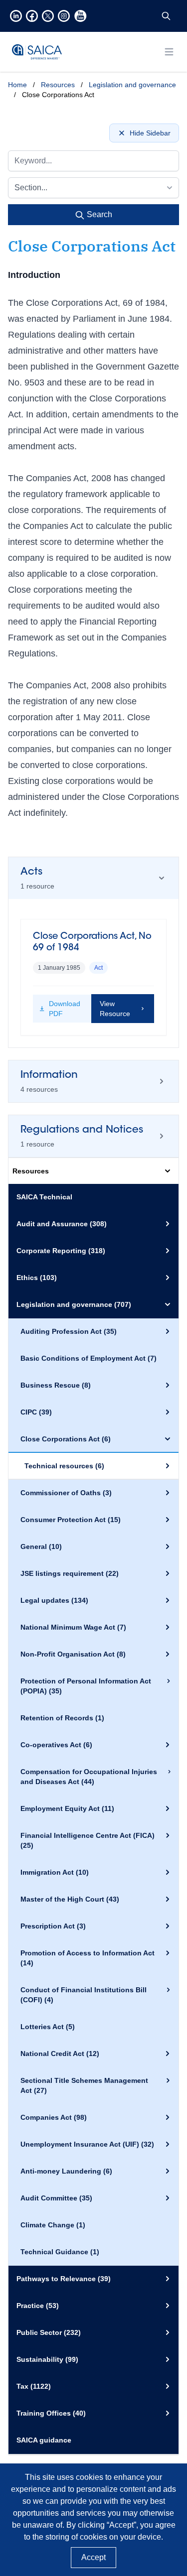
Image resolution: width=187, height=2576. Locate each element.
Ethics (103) (37, 1278)
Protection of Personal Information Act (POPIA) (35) (86, 1686)
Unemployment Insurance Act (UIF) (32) (87, 2144)
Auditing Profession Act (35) (69, 1331)
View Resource (115, 1009)
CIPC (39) (36, 1412)
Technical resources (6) (64, 1466)
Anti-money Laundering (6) (66, 2171)
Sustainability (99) (47, 2359)
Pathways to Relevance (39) (64, 2279)
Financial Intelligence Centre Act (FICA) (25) (88, 1840)
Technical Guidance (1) (60, 2252)
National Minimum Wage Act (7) (73, 1627)
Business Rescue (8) (56, 1385)
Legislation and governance (132, 85)
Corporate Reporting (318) (61, 1251)
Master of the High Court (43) (70, 1899)
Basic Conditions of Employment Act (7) (89, 1358)
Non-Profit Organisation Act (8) (73, 1654)
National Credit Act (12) (60, 2054)
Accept (93, 2557)
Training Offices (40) (51, 2413)
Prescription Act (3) (53, 1926)
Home (17, 85)
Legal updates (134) (54, 1600)
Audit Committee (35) (56, 2198)
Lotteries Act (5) (48, 2027)
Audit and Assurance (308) (62, 1224)
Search (98, 214)
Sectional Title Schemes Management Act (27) (84, 2085)
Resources (58, 85)
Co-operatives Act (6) (56, 1745)
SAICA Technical (44, 1197)
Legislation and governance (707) (74, 1304)
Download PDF (65, 1009)
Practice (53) (38, 2306)
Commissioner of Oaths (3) (66, 1493)
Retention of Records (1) (62, 1718)
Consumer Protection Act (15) (71, 1520)
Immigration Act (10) (55, 1872)
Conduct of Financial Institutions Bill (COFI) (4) (84, 1995)
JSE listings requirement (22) (70, 1573)
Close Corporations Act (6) (66, 1439)
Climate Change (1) (53, 2225)
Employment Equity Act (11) (67, 1808)
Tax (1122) (34, 2386)
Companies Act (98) (54, 2117)
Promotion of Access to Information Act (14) (88, 1958)
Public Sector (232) (49, 2332)
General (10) (41, 1546)
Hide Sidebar (150, 133)
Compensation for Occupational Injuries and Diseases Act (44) (89, 1777)
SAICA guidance (44, 2440)
